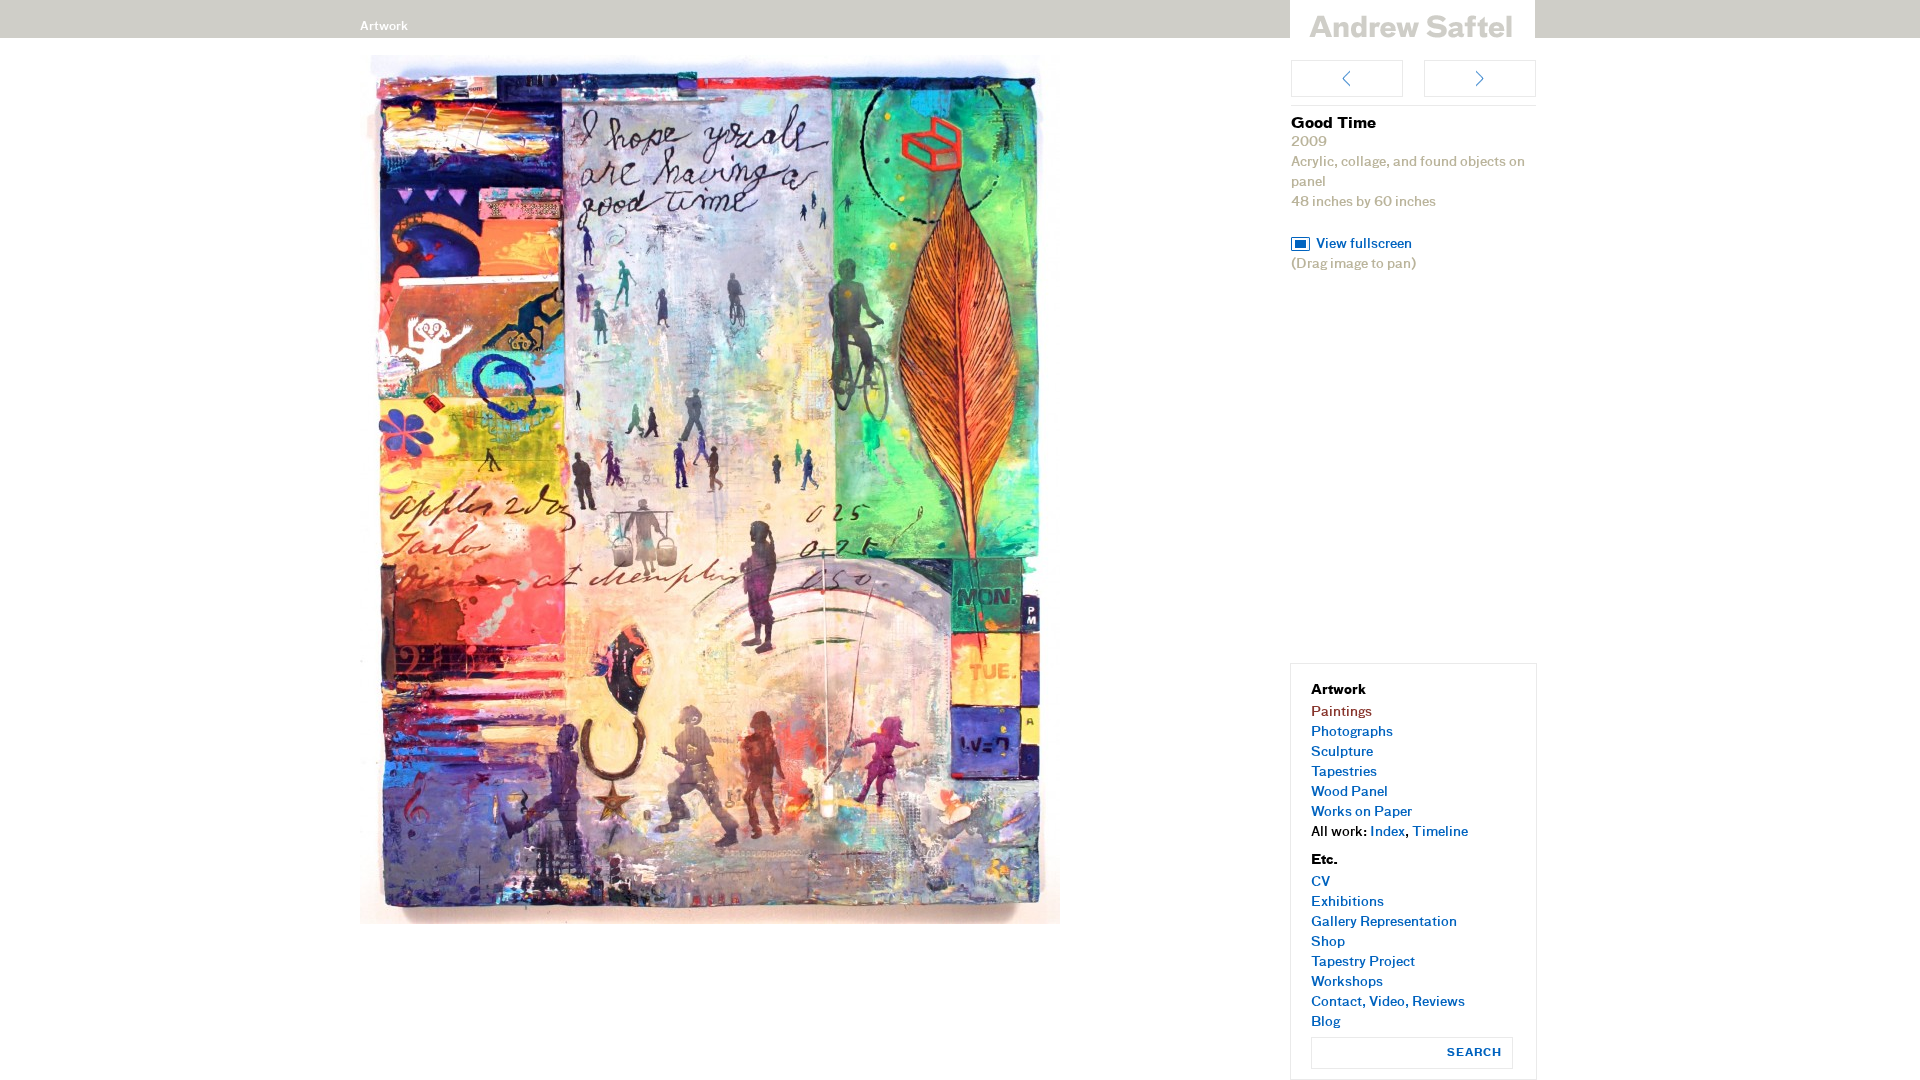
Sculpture (1342, 752)
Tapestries (1344, 772)
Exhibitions (1347, 902)
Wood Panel (1349, 792)
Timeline (1440, 832)
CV (1320, 882)
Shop (1328, 942)
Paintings (1341, 712)
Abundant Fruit (1347, 78)
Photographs (1352, 732)
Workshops (1347, 982)
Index (1387, 832)
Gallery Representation (1384, 922)
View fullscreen (1364, 244)
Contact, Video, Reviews (1388, 1002)
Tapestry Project (1363, 962)
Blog (1325, 1022)
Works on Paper (1361, 812)
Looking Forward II (1480, 78)
